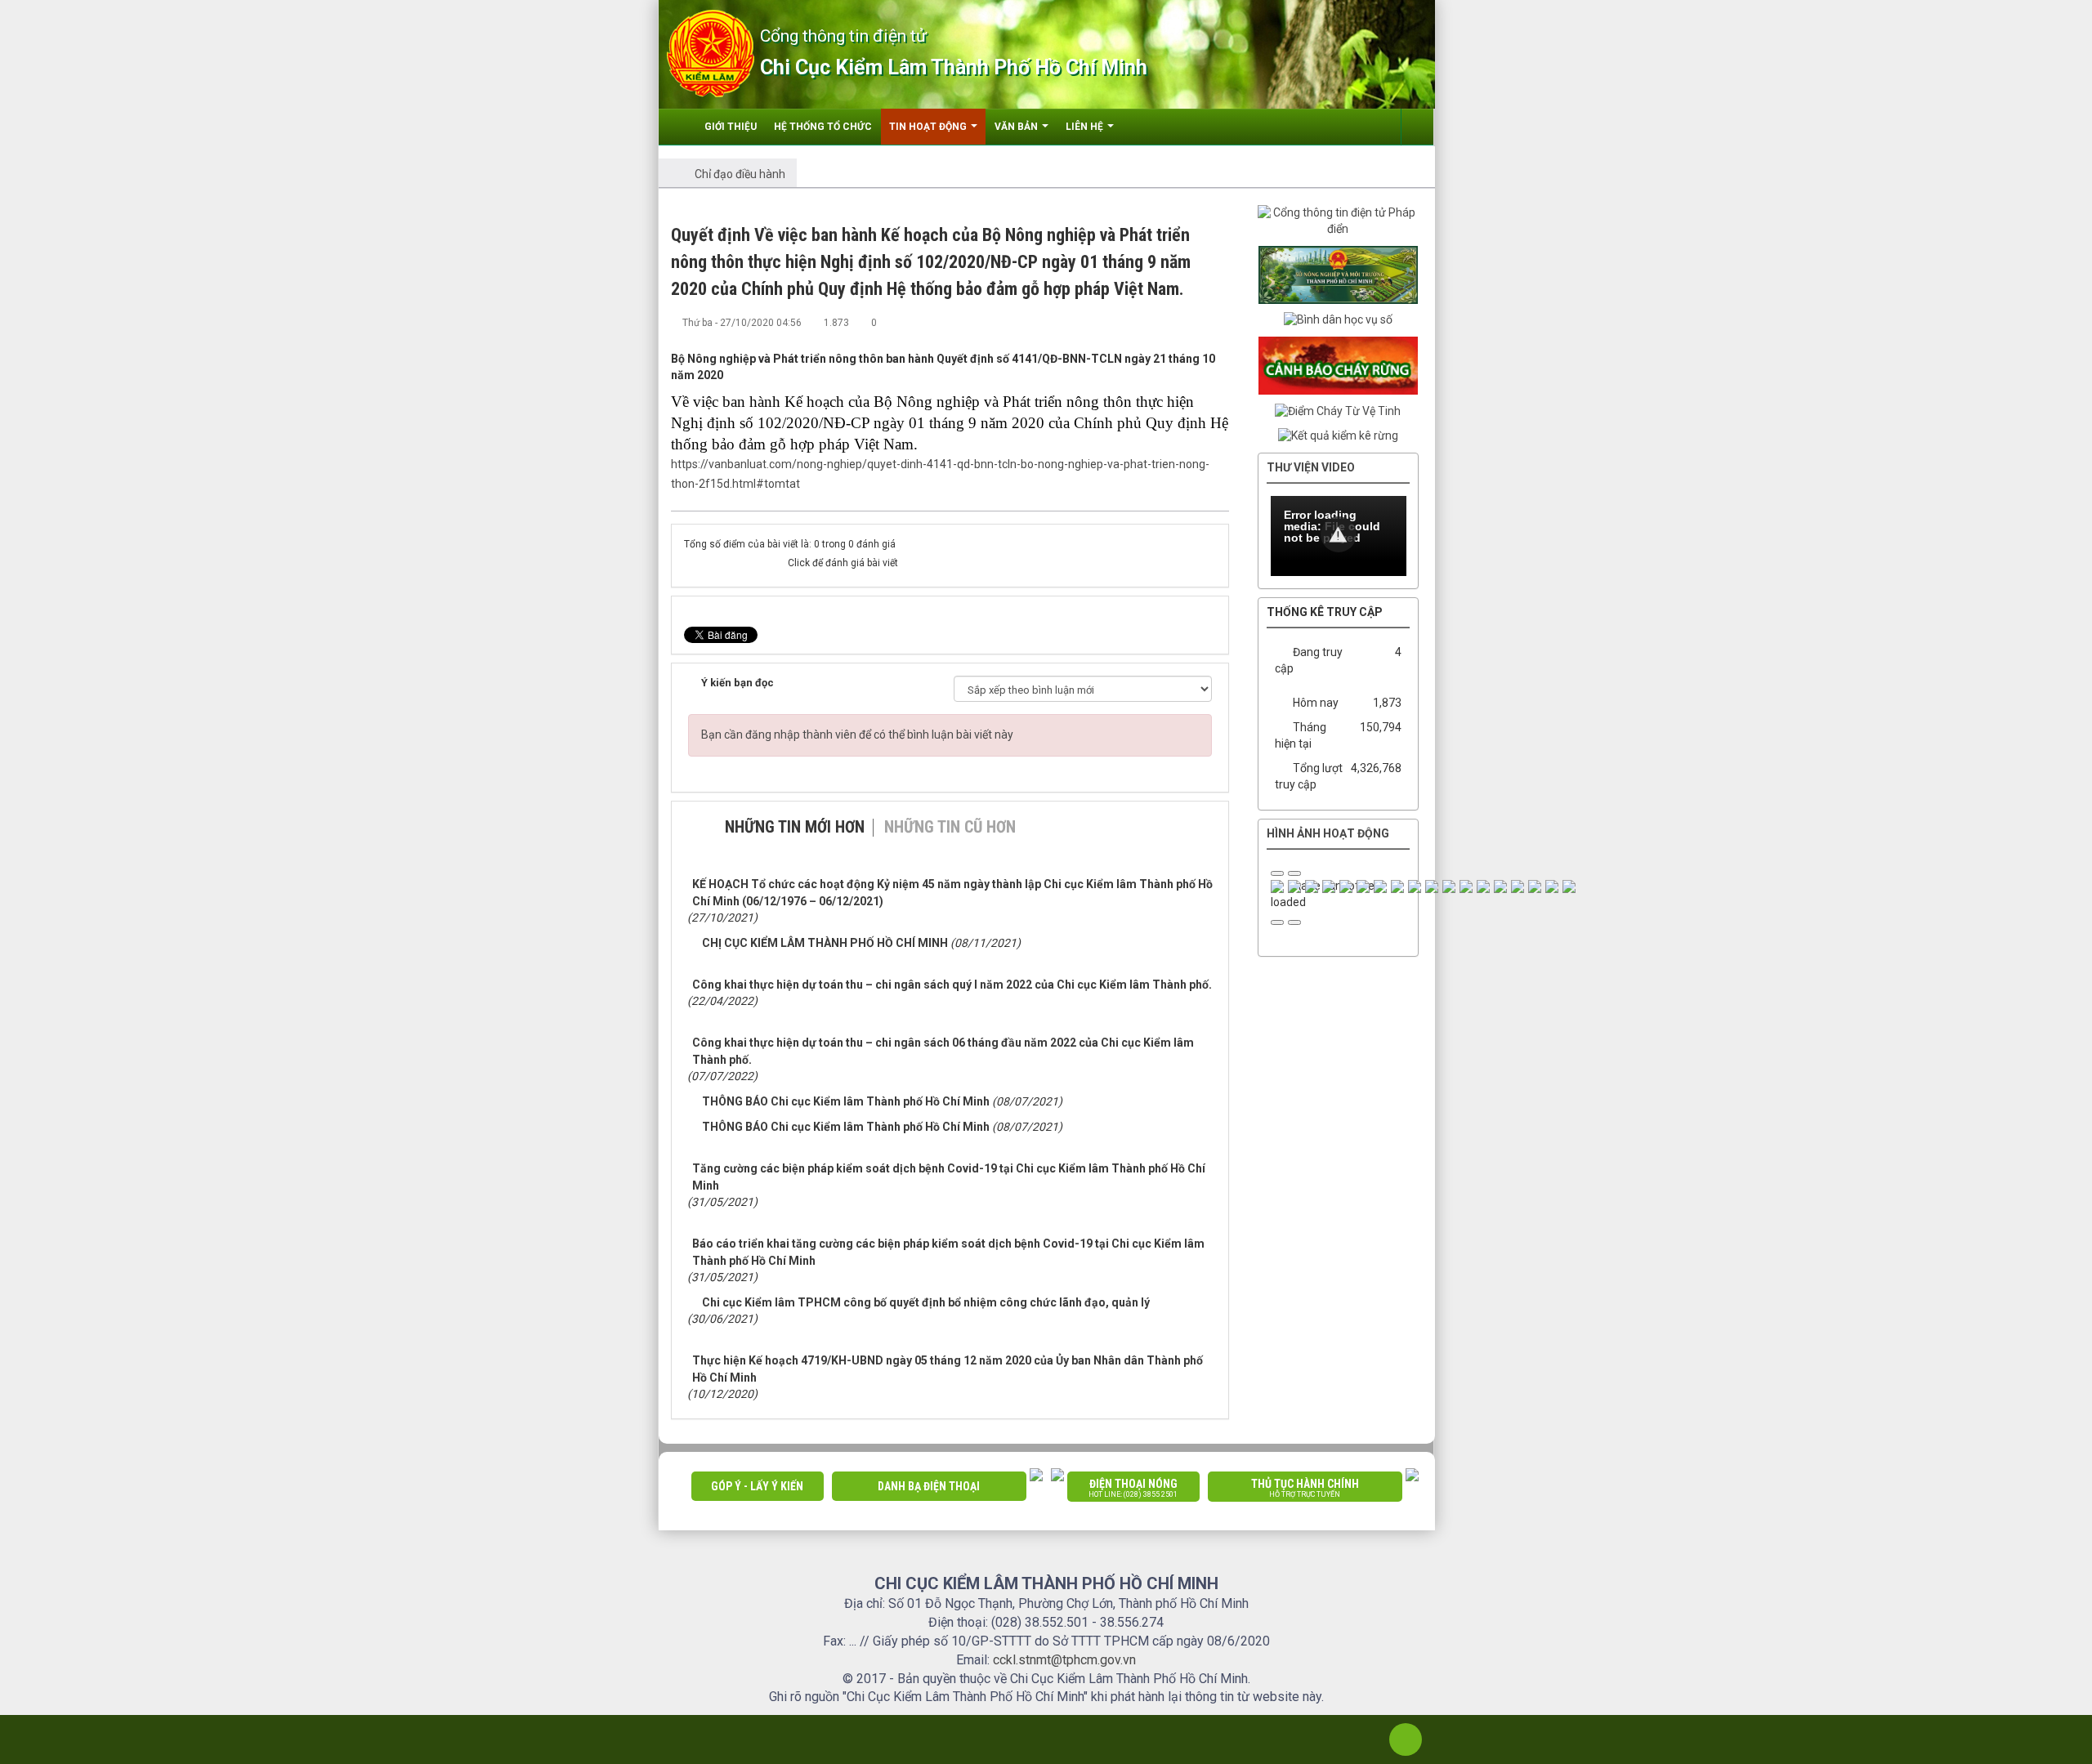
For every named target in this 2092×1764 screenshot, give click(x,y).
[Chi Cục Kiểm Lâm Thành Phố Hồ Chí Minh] (711, 52)
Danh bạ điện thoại (929, 1486)
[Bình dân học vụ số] (1338, 319)
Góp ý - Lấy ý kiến (757, 1486)
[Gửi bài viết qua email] (1163, 322)
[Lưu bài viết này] (1217, 322)
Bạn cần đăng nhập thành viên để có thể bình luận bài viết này (857, 735)
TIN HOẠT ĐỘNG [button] (929, 127)
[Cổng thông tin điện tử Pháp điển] (1339, 221)
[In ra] (1190, 322)
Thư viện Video (1311, 467)
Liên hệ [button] (1086, 127)
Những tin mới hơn (795, 827)
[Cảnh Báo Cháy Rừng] (1338, 364)
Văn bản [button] (1017, 127)
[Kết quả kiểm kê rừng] (1338, 435)
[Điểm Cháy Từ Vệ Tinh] (1338, 410)
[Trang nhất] (681, 127)
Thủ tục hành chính (1305, 1488)
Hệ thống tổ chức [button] (823, 127)
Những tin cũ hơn (950, 827)
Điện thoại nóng (1133, 1488)
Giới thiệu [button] (731, 127)
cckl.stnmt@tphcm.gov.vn (1064, 1660)
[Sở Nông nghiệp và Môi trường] (1338, 274)
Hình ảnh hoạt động (1328, 833)
